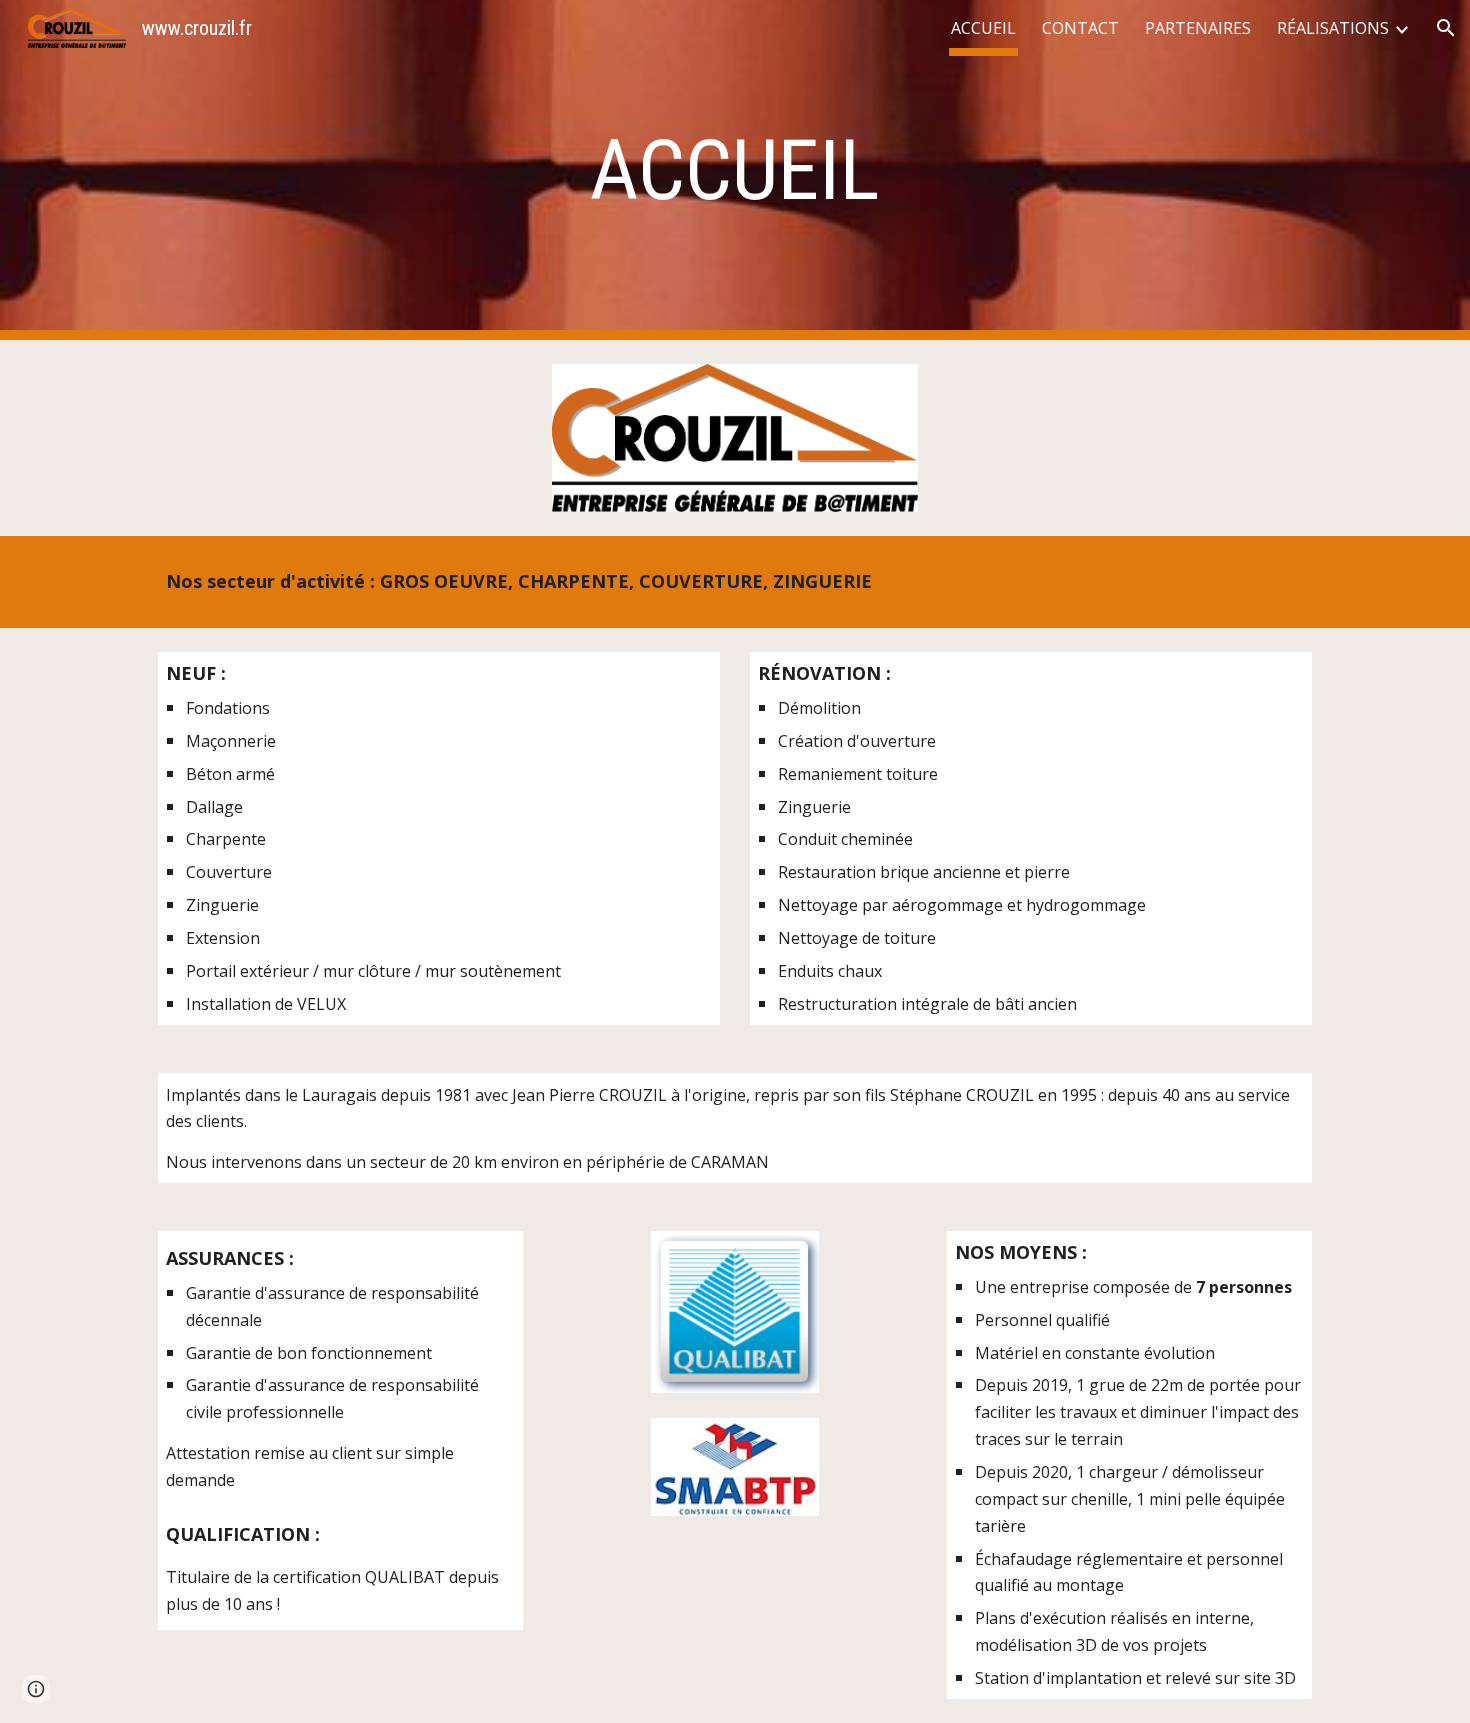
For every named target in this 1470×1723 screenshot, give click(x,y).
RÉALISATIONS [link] (1333, 28)
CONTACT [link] (1080, 28)
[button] (1446, 28)
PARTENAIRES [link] (1198, 28)
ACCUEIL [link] (983, 28)
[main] (735, 170)
